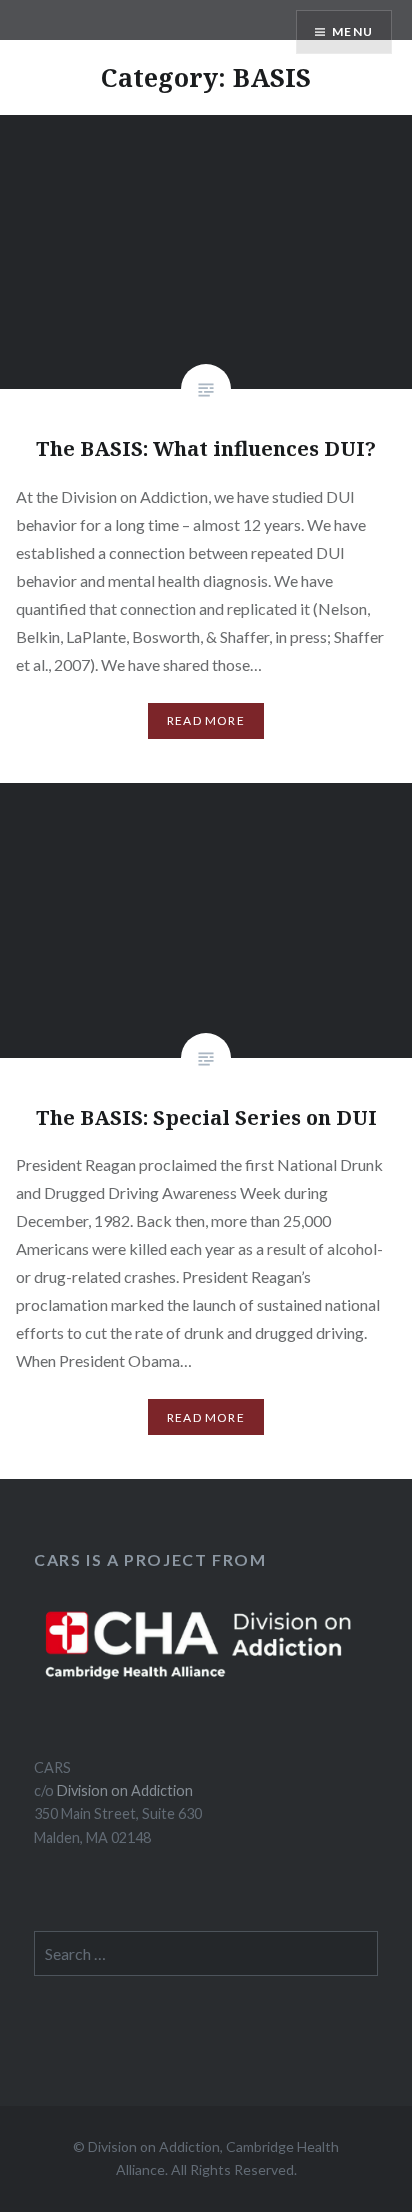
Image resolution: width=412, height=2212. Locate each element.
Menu (352, 31)
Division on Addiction (125, 1790)
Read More (206, 720)
